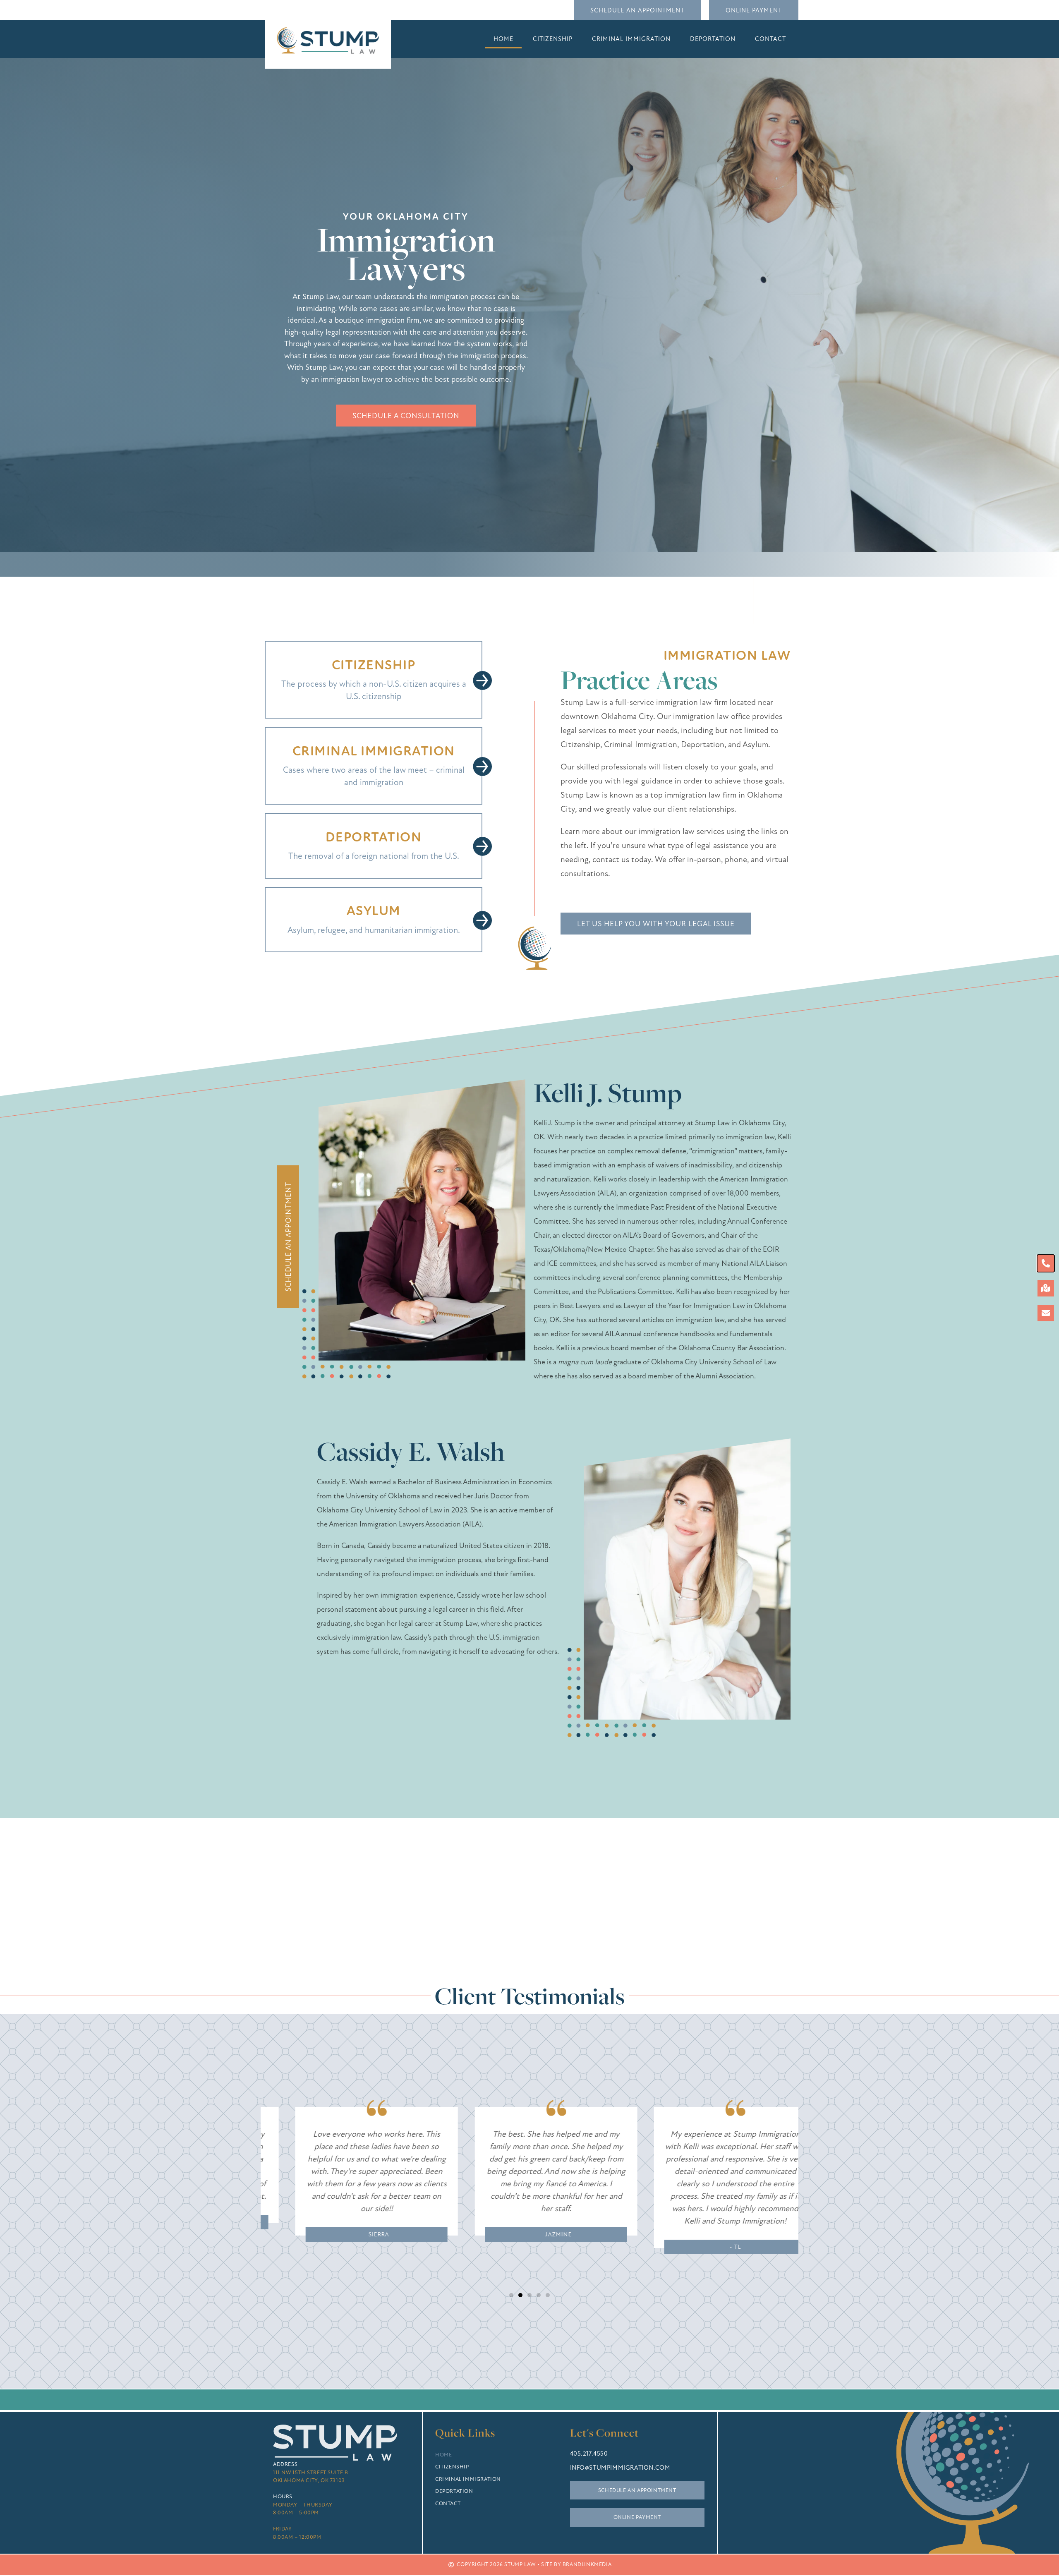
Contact (770, 39)
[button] (511, 2295)
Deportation (713, 39)
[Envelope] (1046, 1313)
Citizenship (553, 39)
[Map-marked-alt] (1046, 1288)
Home (503, 39)
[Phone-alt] (1046, 1263)
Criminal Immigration (631, 39)
